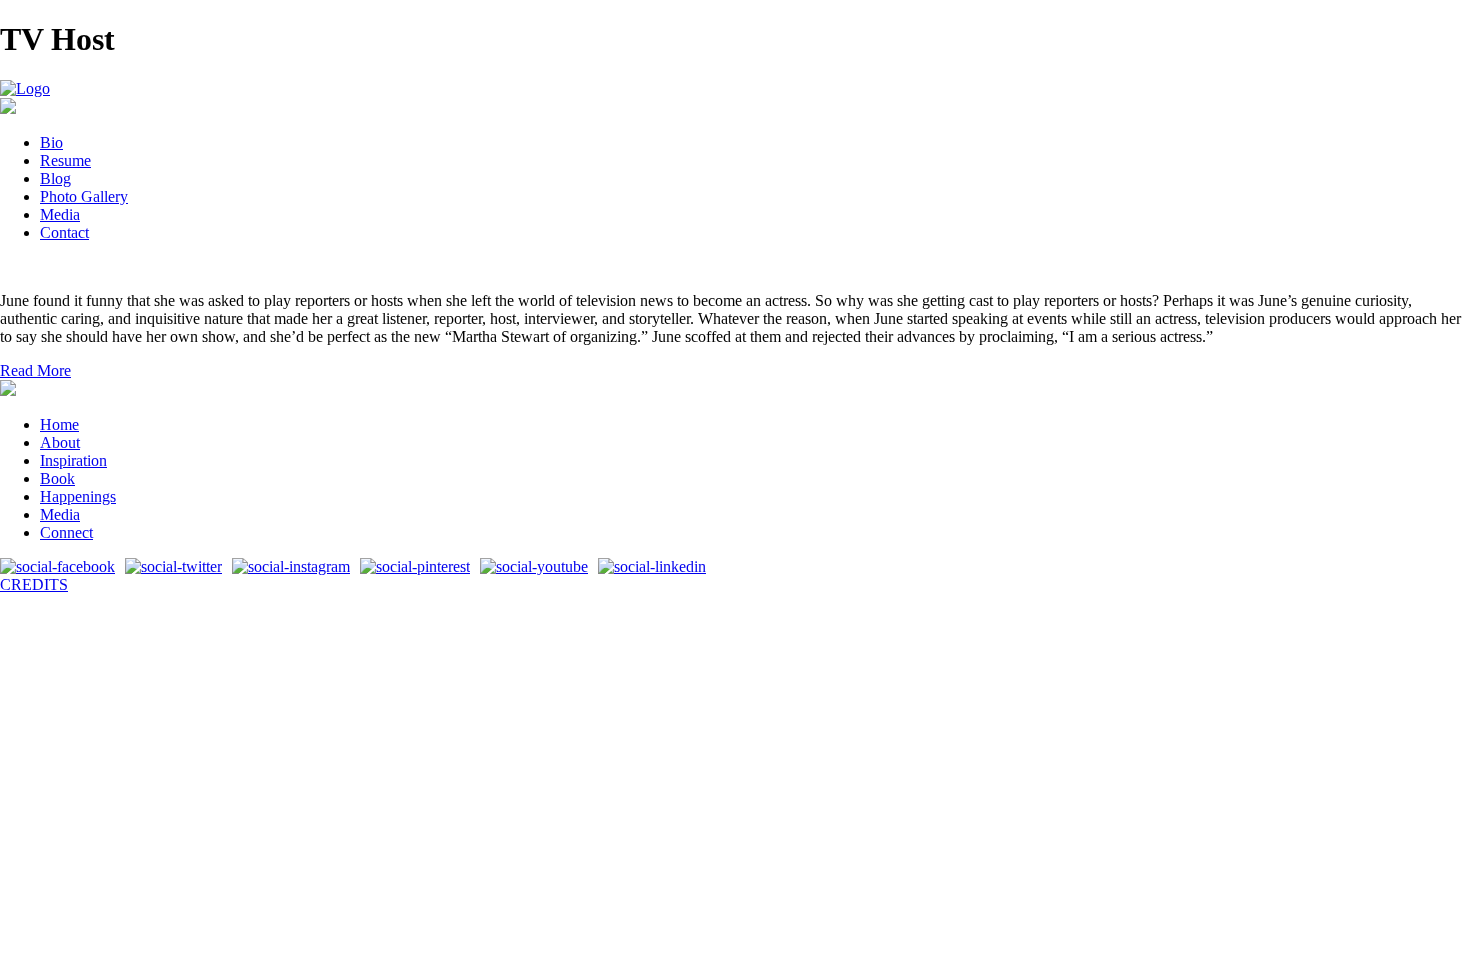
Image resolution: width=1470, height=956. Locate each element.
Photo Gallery (84, 196)
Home (59, 424)
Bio (51, 142)
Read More (35, 370)
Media (60, 214)
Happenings (78, 496)
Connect (66, 532)
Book (57, 478)
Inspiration (73, 460)
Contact (64, 232)
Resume (65, 160)
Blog (55, 178)
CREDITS (34, 584)
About (60, 442)
